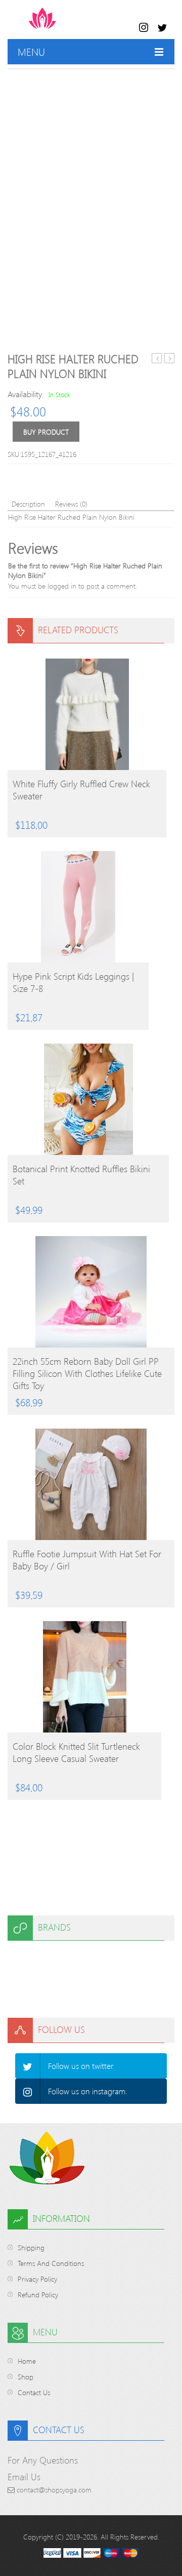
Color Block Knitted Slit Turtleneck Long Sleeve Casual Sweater (76, 1752)
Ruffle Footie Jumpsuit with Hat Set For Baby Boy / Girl (87, 1560)
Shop (26, 2377)
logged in (62, 586)
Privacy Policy (37, 2279)
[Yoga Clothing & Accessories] (82, 23)
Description (28, 504)
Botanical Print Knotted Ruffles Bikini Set (81, 1175)
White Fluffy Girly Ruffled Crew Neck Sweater (81, 790)
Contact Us (34, 2392)
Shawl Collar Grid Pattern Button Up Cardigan (170, 358)
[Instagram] (28, 2091)
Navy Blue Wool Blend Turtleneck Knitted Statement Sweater (157, 358)
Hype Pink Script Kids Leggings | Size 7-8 (73, 982)
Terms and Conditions (51, 2263)
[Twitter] (28, 2066)
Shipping (31, 2247)
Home (27, 2361)
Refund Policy (38, 2295)
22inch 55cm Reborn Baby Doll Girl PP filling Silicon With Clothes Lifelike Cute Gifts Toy (87, 1373)
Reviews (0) (71, 504)
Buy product (46, 432)
